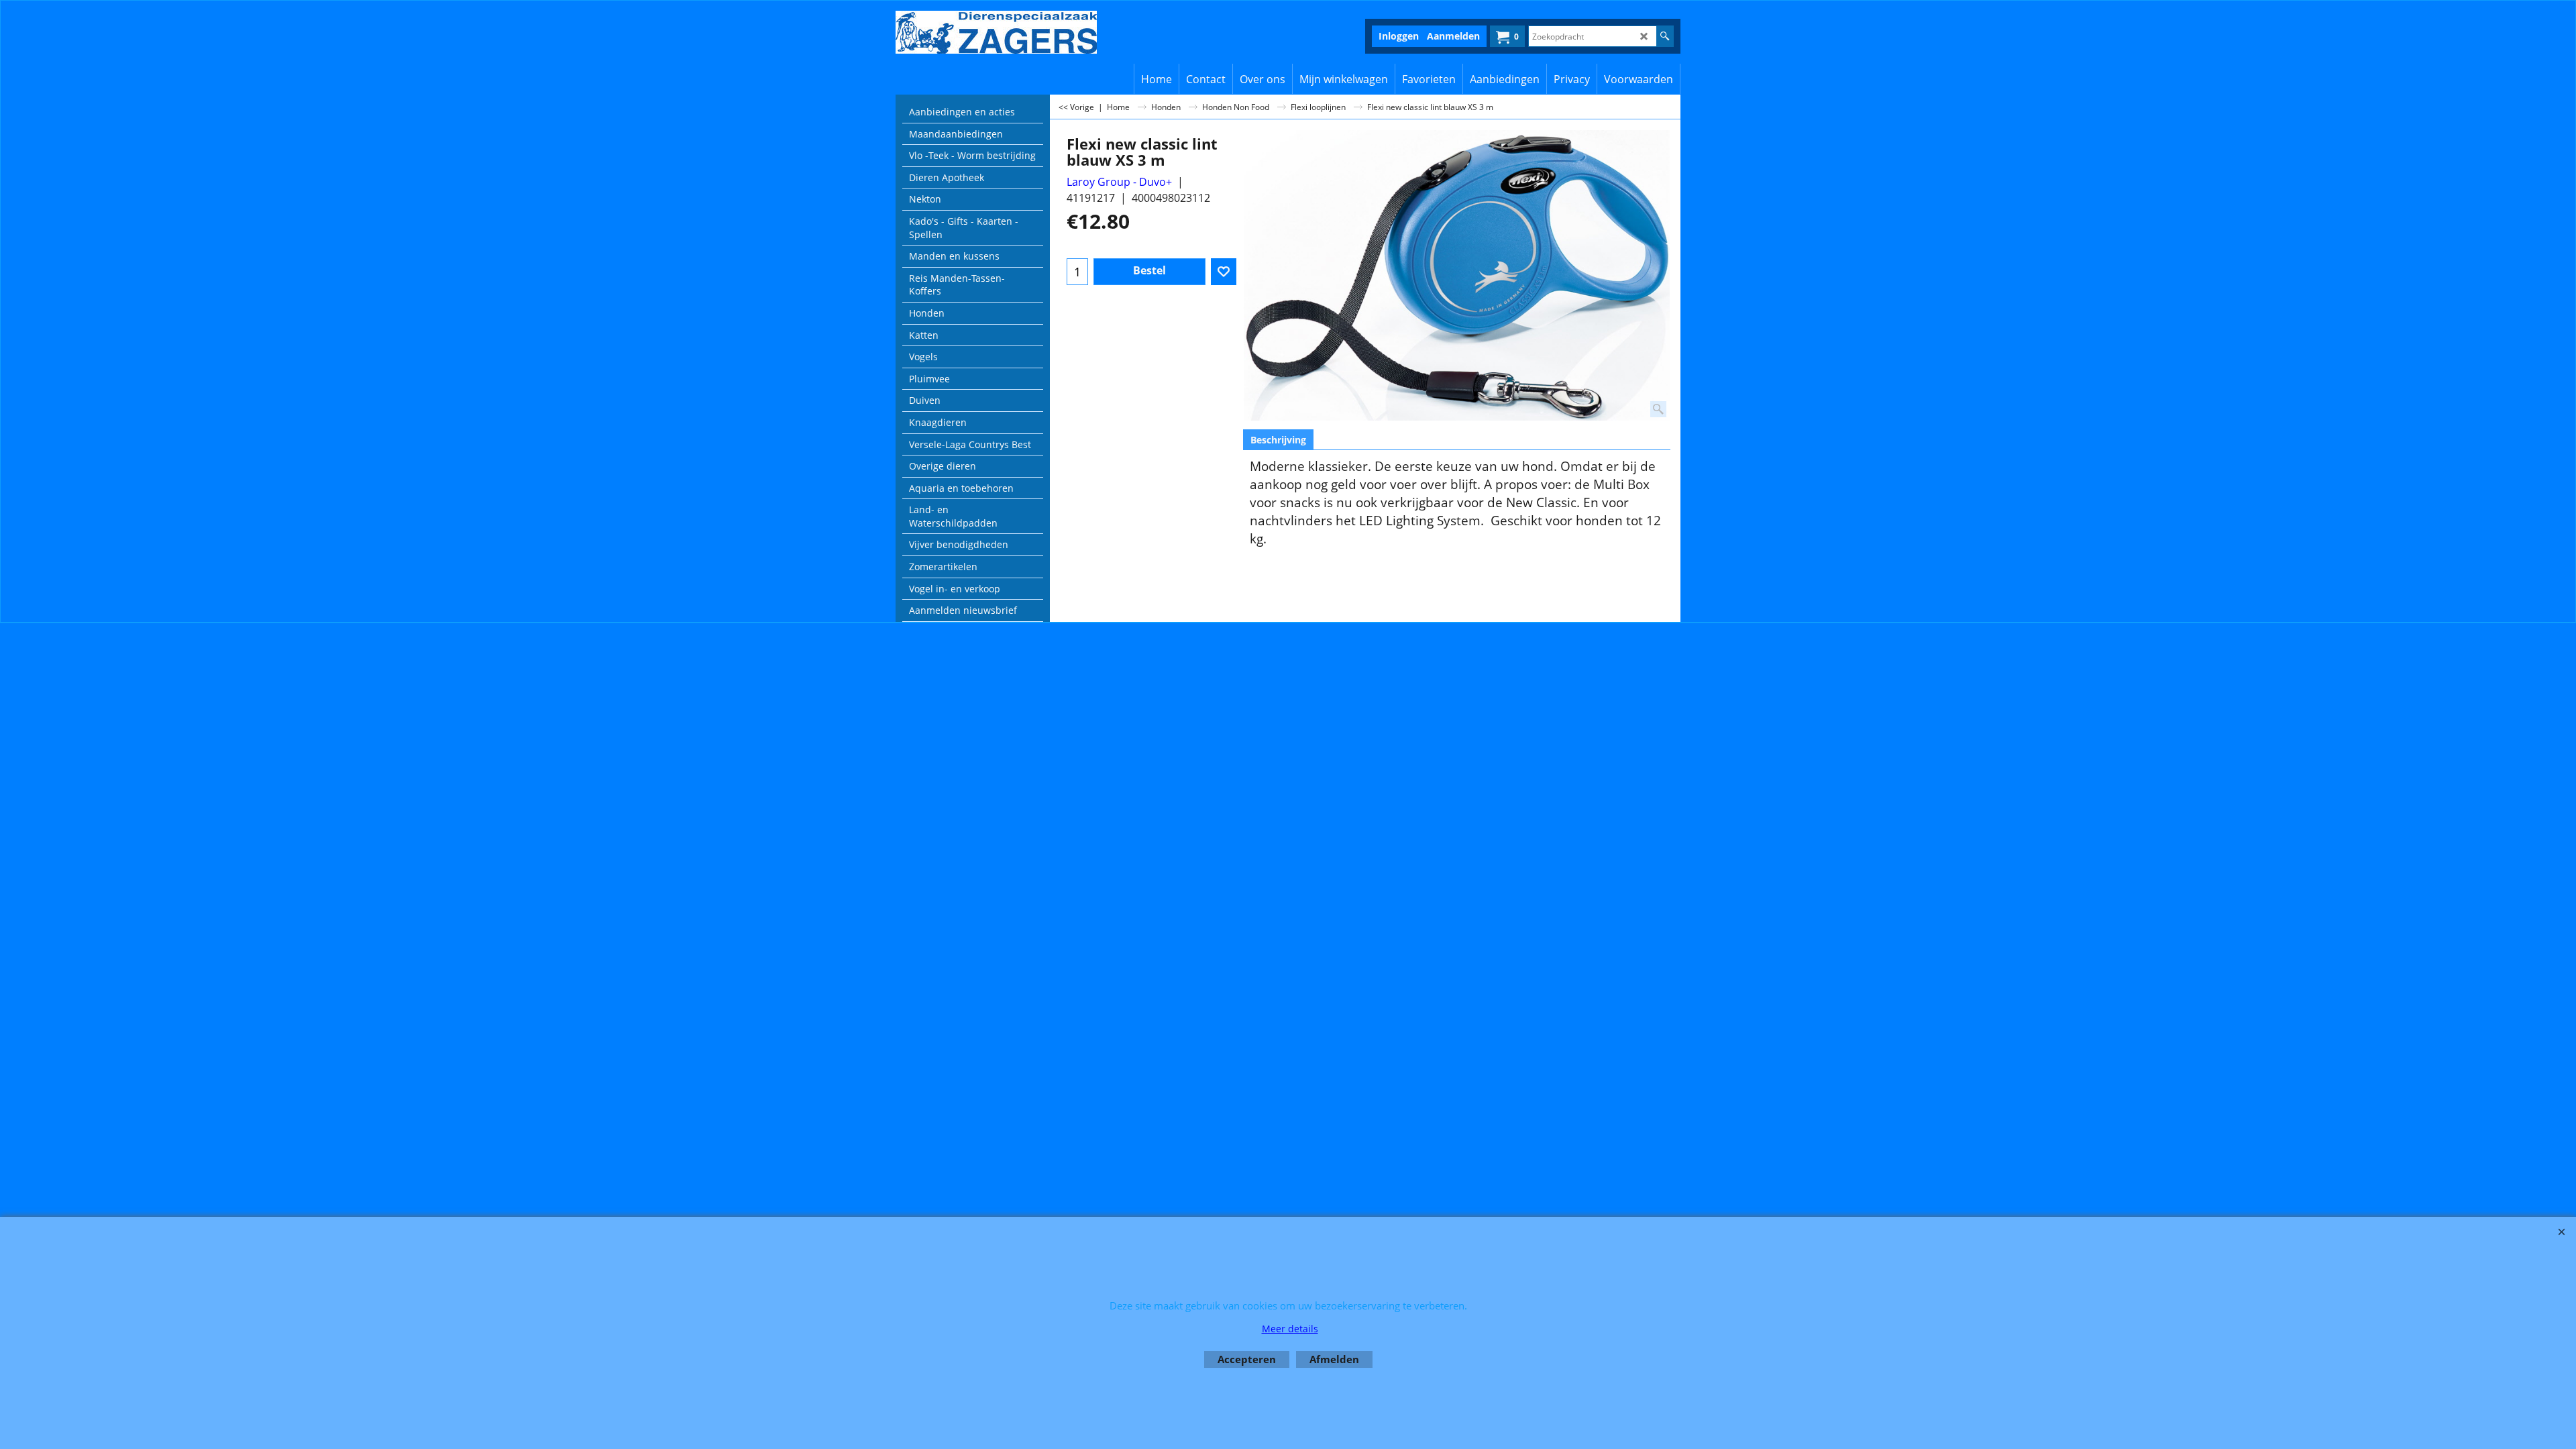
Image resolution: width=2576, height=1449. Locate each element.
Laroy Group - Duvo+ (1119, 182)
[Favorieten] (1224, 272)
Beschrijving (1278, 440)
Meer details (1290, 1329)
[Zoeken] (1665, 36)
